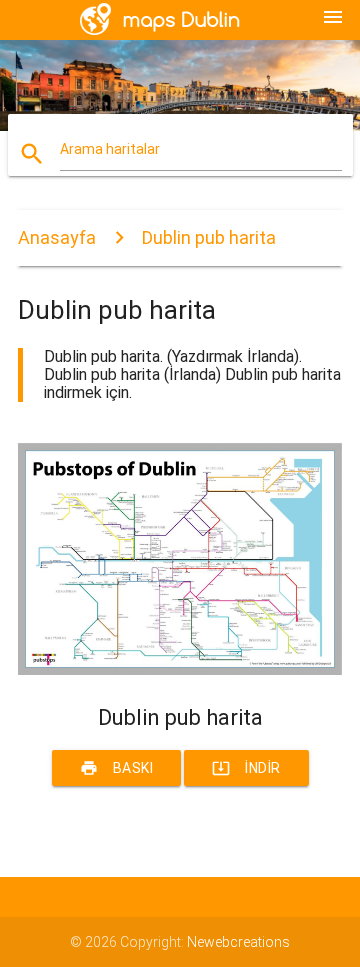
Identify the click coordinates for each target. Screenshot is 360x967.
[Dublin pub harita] (180, 670)
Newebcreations (238, 942)
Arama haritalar (110, 149)
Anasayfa (57, 237)
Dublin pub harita (209, 237)
